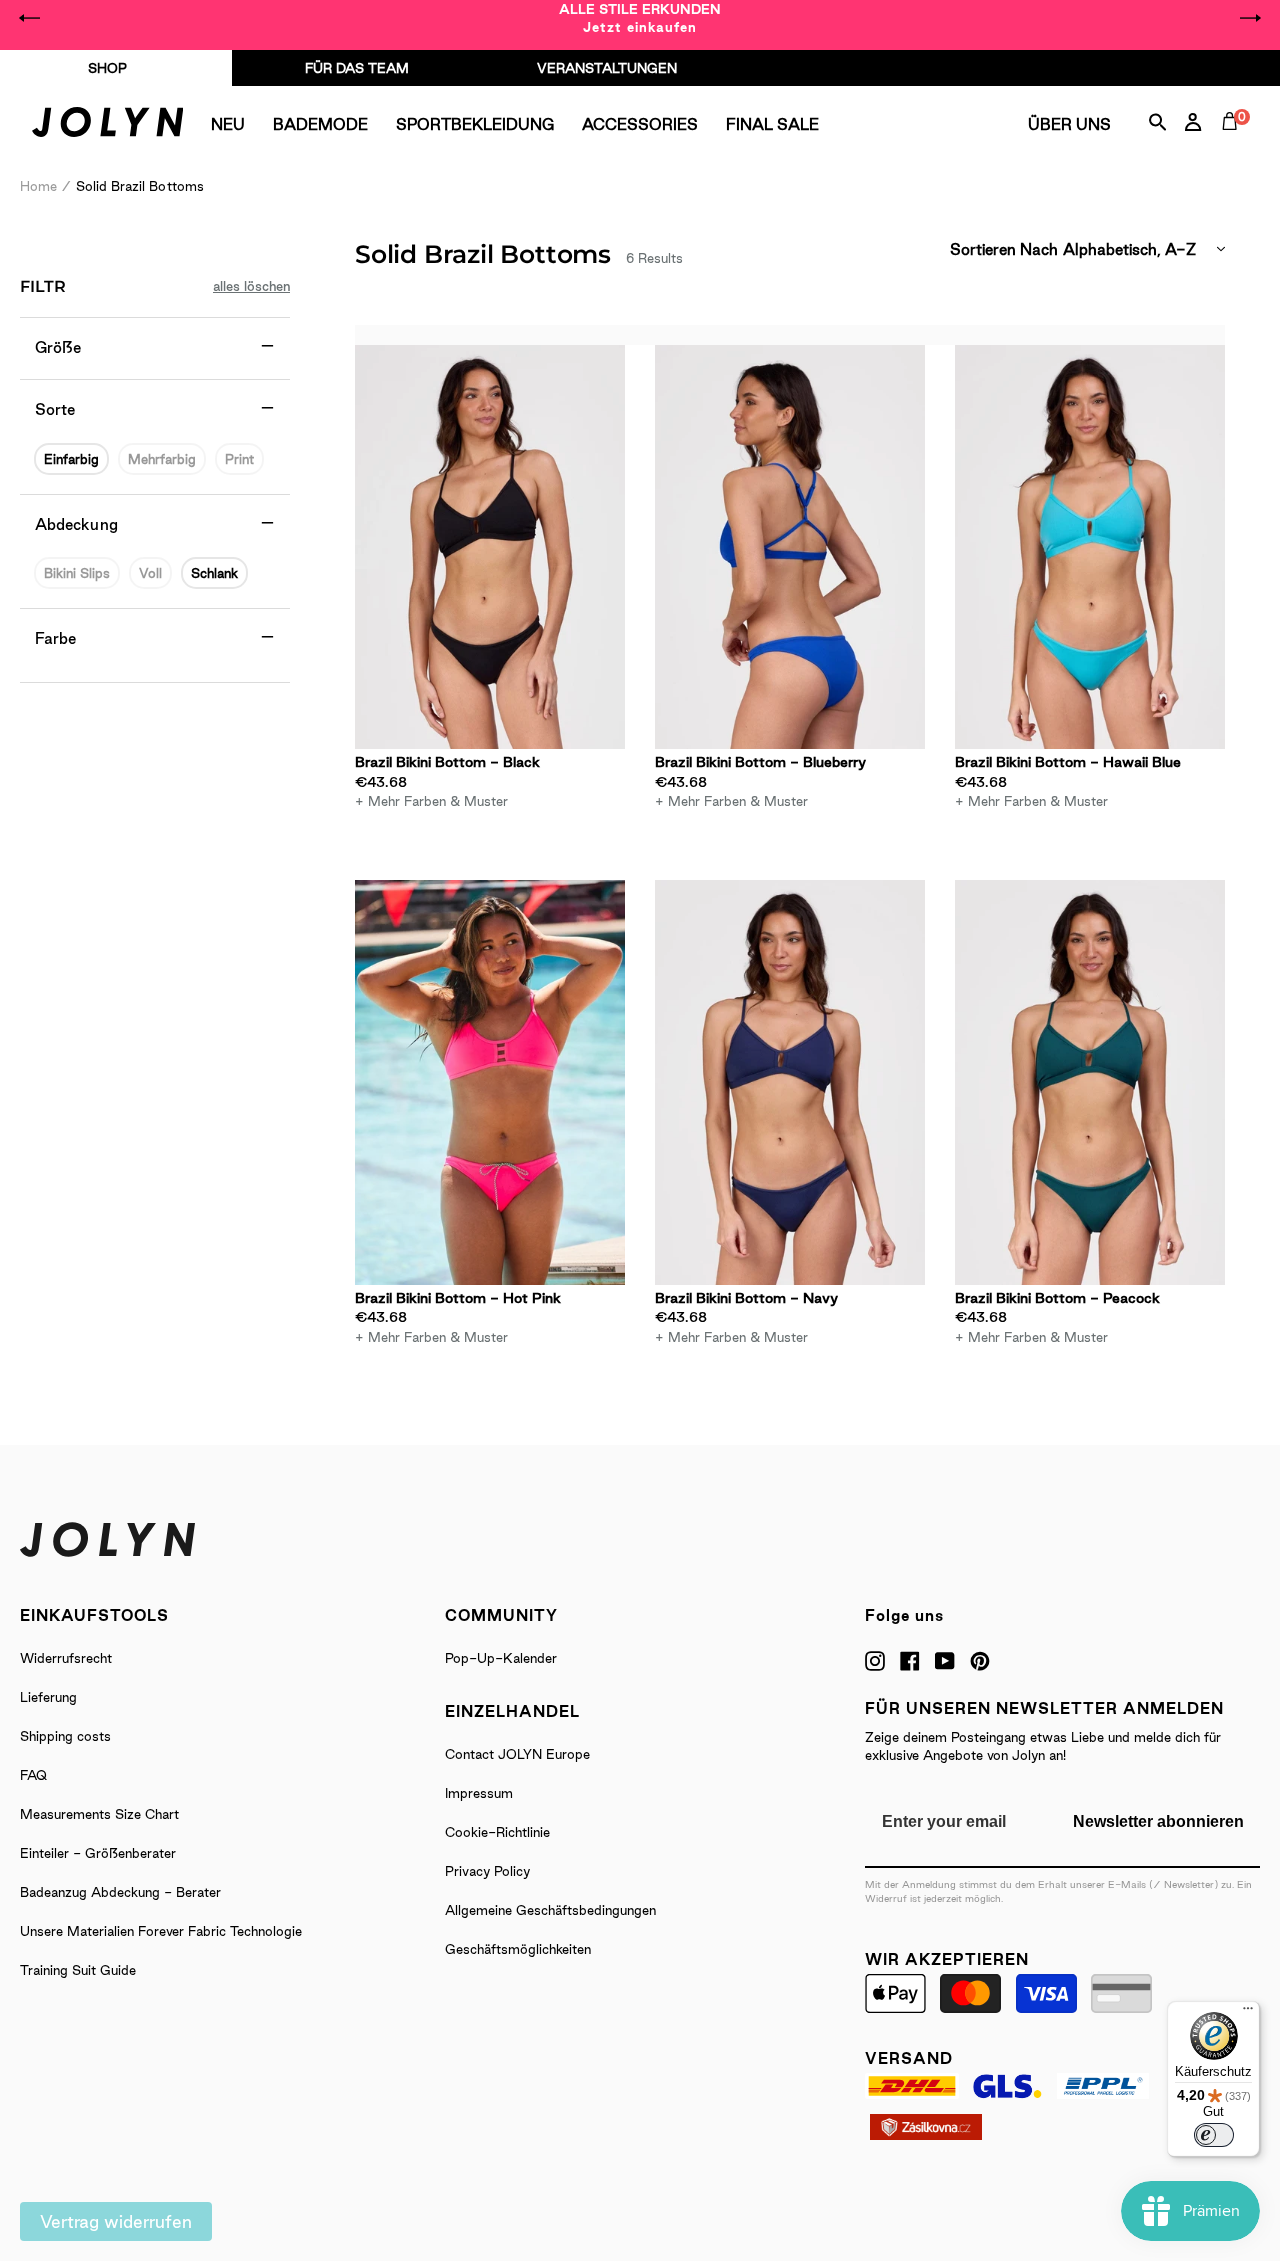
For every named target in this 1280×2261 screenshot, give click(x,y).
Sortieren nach (1004, 249)
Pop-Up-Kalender (501, 1658)
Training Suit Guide (78, 1970)
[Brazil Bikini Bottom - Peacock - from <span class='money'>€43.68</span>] (1090, 1082)
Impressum (479, 1793)
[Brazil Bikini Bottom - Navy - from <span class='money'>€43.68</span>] (790, 1082)
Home (38, 186)
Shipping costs (65, 1736)
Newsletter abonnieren (1158, 1821)
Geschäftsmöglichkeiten (518, 1949)
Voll (150, 573)
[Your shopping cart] (1234, 144)
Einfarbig (71, 459)
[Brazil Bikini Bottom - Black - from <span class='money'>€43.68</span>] (490, 547)
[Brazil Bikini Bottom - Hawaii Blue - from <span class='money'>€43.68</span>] (1090, 547)
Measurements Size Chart (99, 1814)
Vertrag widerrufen (116, 2221)
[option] (640, 18)
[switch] (1214, 2135)
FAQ (33, 1775)
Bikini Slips (77, 573)
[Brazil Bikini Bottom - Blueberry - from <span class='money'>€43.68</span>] (790, 547)
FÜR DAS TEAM (357, 68)
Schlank (214, 573)
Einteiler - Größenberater (98, 1853)
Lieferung (48, 1697)
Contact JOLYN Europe (517, 1754)
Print (239, 459)
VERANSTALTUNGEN (607, 68)
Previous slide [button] (30, 18)
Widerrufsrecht (66, 1658)
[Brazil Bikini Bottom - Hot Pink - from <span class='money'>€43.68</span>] (490, 1082)
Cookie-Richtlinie (497, 1832)
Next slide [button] (1250, 18)
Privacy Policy (487, 1871)
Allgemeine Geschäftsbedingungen (550, 1910)
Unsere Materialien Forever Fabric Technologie (161, 1931)
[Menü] (1248, 2013)
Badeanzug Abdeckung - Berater (120, 1892)
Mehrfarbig (162, 459)
